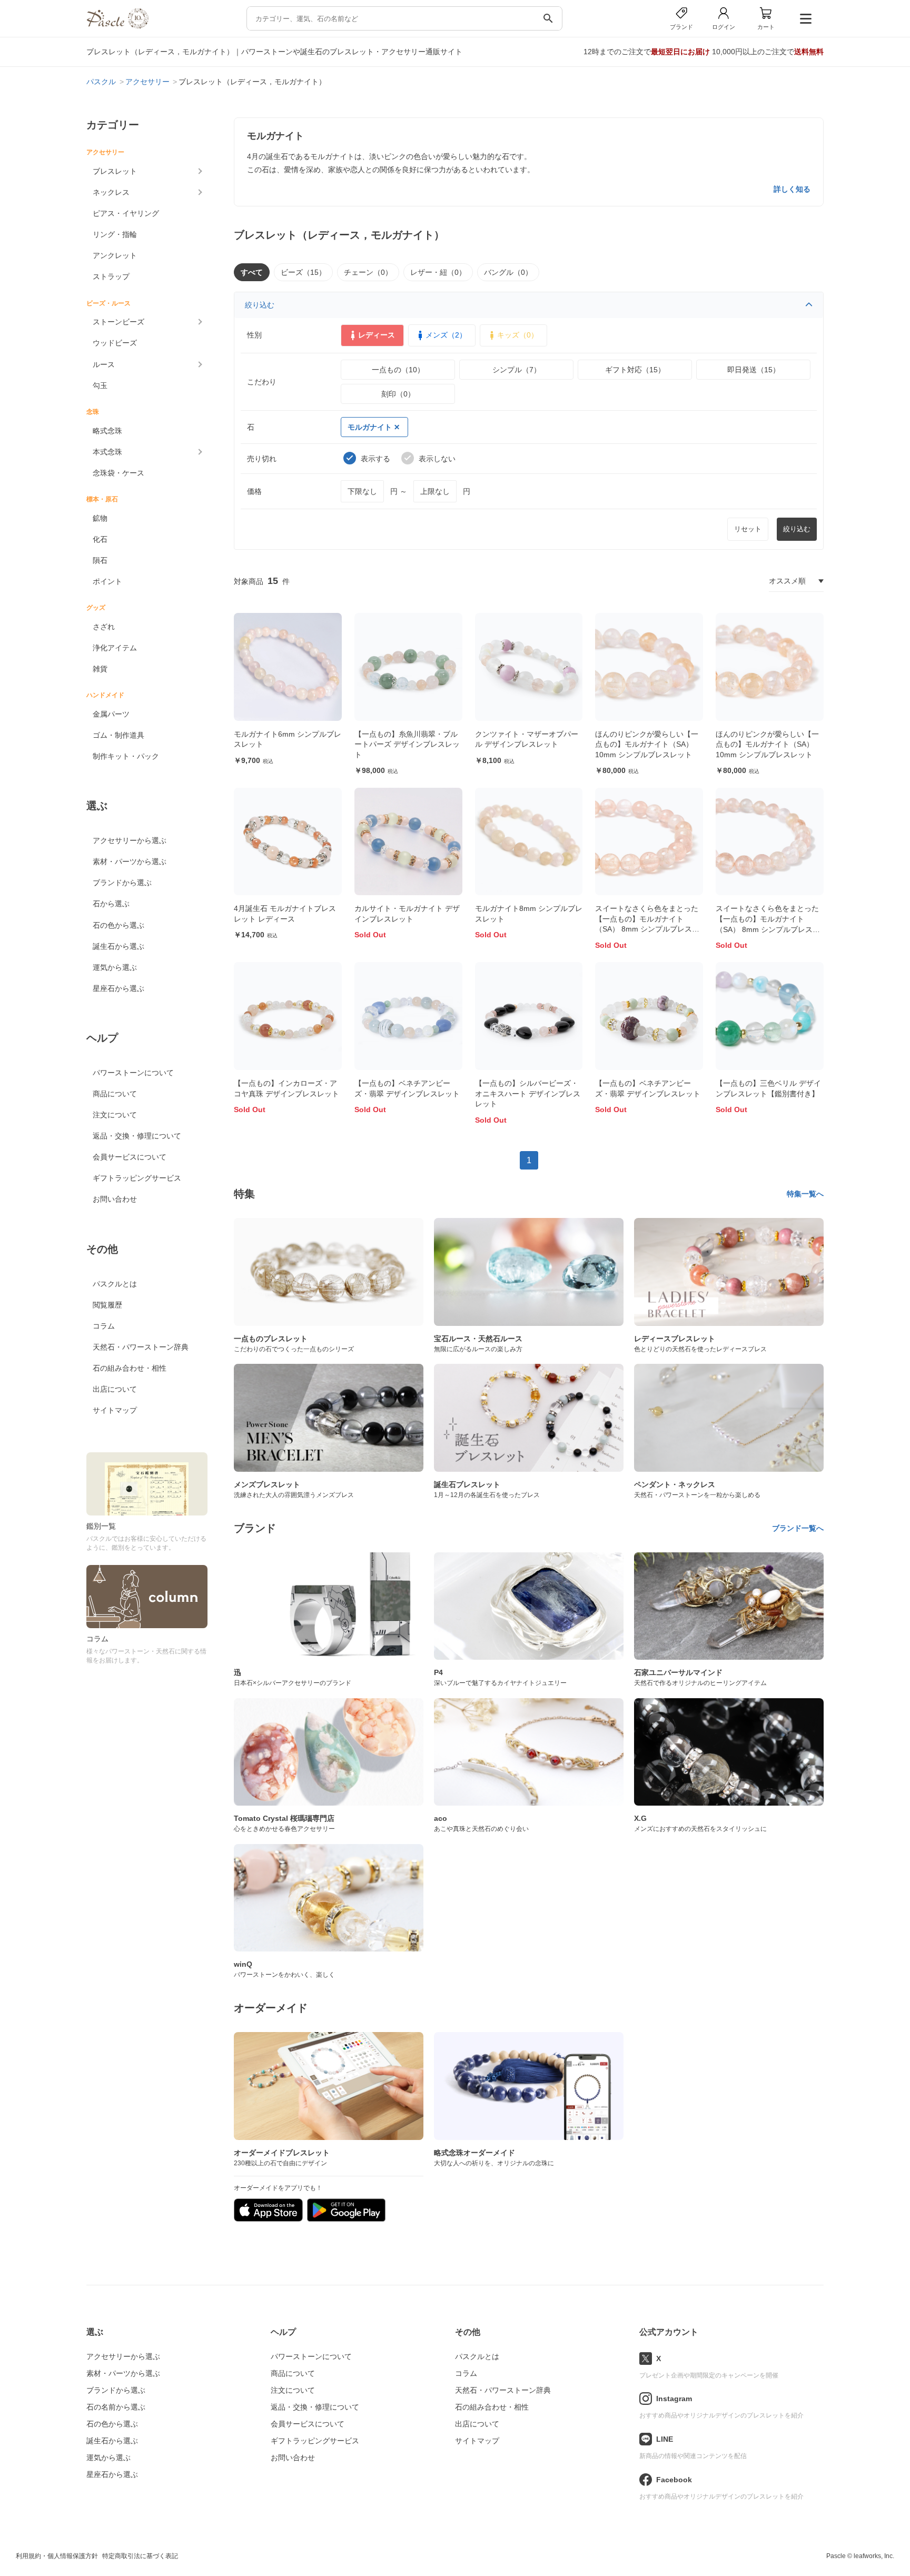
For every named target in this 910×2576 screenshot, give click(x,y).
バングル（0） (508, 272)
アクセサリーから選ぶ (130, 840)
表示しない (437, 459)
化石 (100, 539)
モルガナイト (370, 427)
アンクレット (115, 255)
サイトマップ (115, 1410)
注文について (115, 1115)
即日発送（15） (754, 370)
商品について (115, 1094)
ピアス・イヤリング (126, 213)
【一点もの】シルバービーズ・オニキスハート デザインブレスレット (528, 1093)
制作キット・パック (126, 756)
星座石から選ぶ (118, 988)
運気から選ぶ (115, 967)
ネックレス (111, 192)
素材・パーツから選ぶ (130, 861)
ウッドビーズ (115, 343)
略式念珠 (107, 431)
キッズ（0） (518, 335)
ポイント (107, 581)
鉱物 (100, 518)
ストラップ (111, 276)
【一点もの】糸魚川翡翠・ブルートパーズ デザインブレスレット (407, 744)
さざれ (104, 627)
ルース (104, 364)
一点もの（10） (398, 370)
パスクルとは (115, 1284)
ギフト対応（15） (635, 370)
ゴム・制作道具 (118, 735)
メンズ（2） (446, 335)
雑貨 (100, 669)
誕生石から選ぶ (118, 946)
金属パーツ (111, 714)
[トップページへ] (117, 26)
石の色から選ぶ (118, 925)
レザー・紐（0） (438, 272)
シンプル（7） (517, 370)
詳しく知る (792, 189)
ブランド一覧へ (798, 1528)
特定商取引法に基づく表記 (140, 2556)
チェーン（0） (368, 272)
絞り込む (260, 305)
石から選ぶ (111, 904)
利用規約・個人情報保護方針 (57, 2556)
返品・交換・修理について (137, 1136)
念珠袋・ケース (118, 473)
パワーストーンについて (133, 1073)
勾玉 (100, 385)
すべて (252, 272)
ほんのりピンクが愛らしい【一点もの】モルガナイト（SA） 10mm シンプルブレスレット (647, 744)
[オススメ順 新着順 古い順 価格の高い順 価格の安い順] (796, 581)
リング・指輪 (115, 234)
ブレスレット (115, 171)
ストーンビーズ (118, 322)
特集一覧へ (805, 1194)
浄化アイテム (115, 648)
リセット (748, 529)
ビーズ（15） (303, 272)
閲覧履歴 (107, 1305)
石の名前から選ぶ (116, 2407)
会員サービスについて (130, 1157)
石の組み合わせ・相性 (130, 1368)
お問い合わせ (115, 1199)
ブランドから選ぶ (122, 883)
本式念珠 (107, 452)
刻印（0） (398, 394)
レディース (377, 335)
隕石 (100, 560)
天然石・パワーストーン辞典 (141, 1347)
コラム (104, 1326)
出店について (115, 1389)
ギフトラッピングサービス (137, 1178)
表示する (375, 459)
